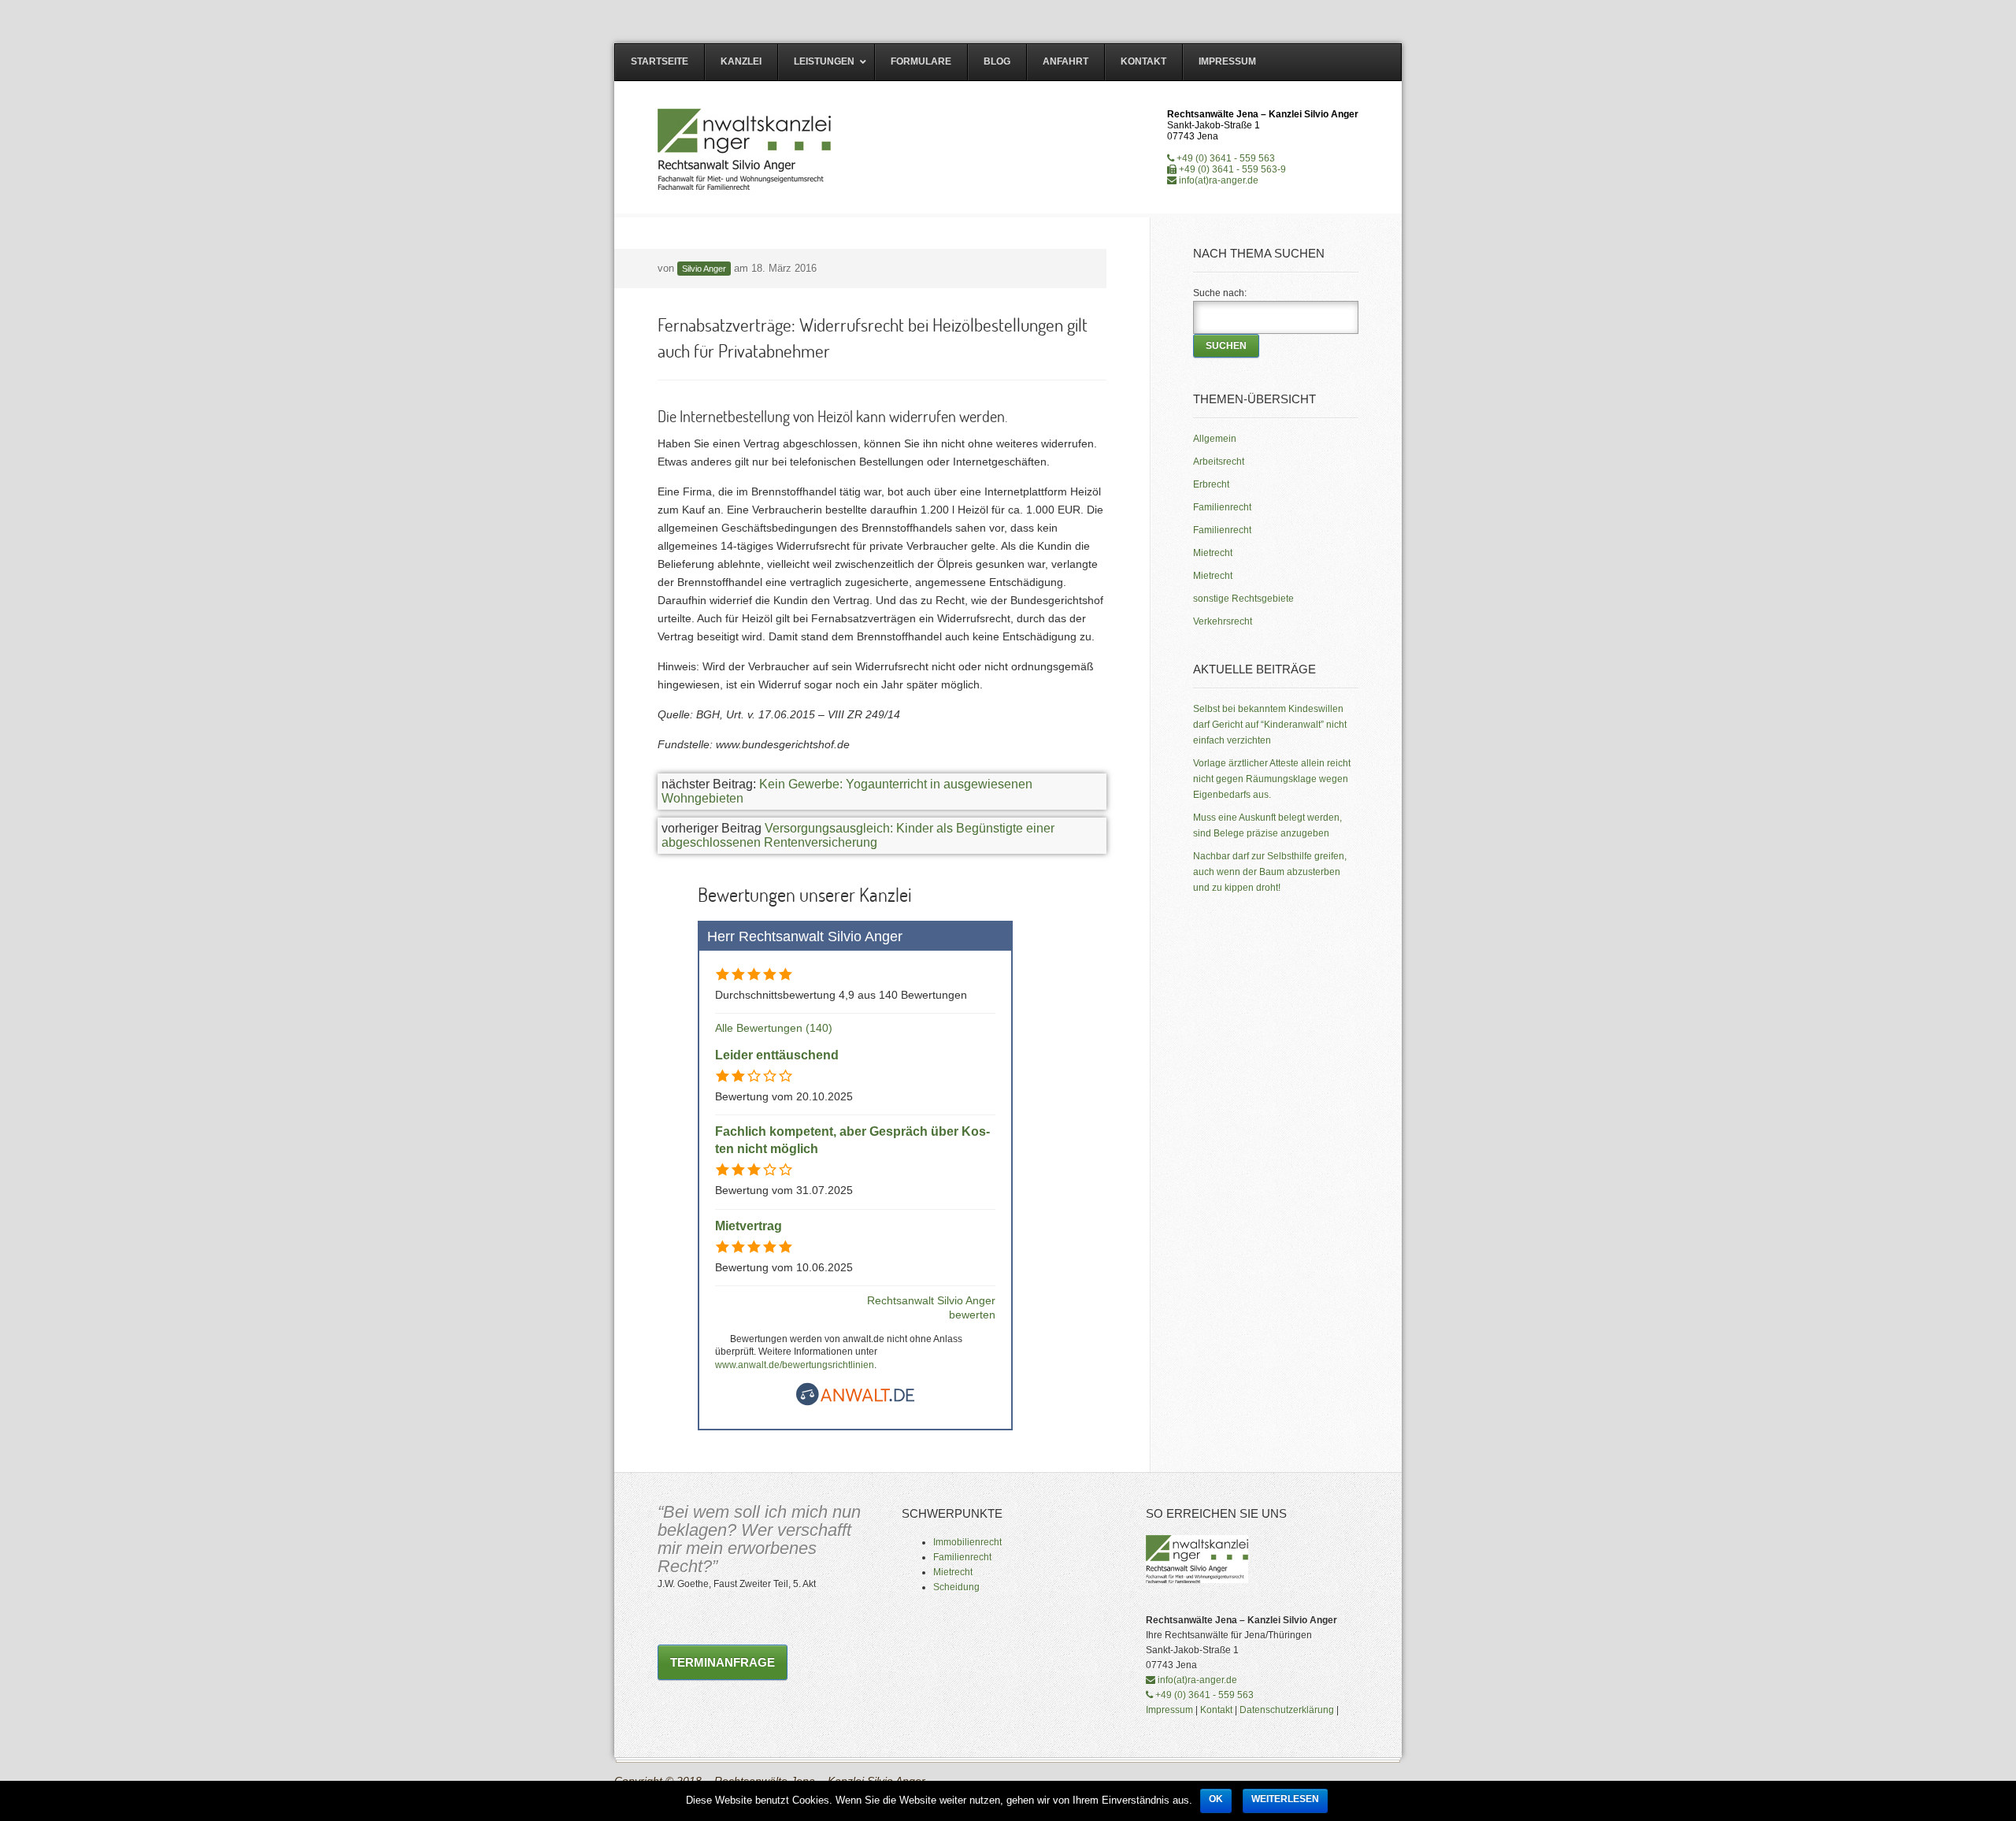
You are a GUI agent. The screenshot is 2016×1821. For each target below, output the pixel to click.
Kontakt (1216, 1710)
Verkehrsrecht (1223, 621)
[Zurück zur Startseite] (745, 149)
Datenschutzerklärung (1287, 1710)
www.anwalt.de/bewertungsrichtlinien (795, 1365)
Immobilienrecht (967, 1542)
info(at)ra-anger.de (1217, 180)
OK (1216, 1799)
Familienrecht (1222, 507)
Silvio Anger (704, 269)
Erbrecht (1211, 484)
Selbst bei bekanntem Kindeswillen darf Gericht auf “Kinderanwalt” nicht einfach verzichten (1270, 725)
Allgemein (1215, 439)
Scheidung (956, 1587)
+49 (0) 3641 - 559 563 (1225, 158)
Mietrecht (1213, 553)
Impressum (1169, 1710)
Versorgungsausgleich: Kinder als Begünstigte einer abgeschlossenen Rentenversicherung (858, 835)
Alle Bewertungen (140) (774, 1028)
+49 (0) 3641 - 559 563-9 (1231, 169)
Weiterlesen (1285, 1799)
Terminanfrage (723, 1662)
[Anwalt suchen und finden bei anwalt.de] (855, 1402)
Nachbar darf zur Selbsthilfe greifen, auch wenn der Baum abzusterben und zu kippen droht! (1270, 872)
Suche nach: (1220, 293)
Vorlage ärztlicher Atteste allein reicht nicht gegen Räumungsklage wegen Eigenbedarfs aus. (1272, 779)
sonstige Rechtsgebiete (1243, 599)
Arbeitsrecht (1219, 462)
